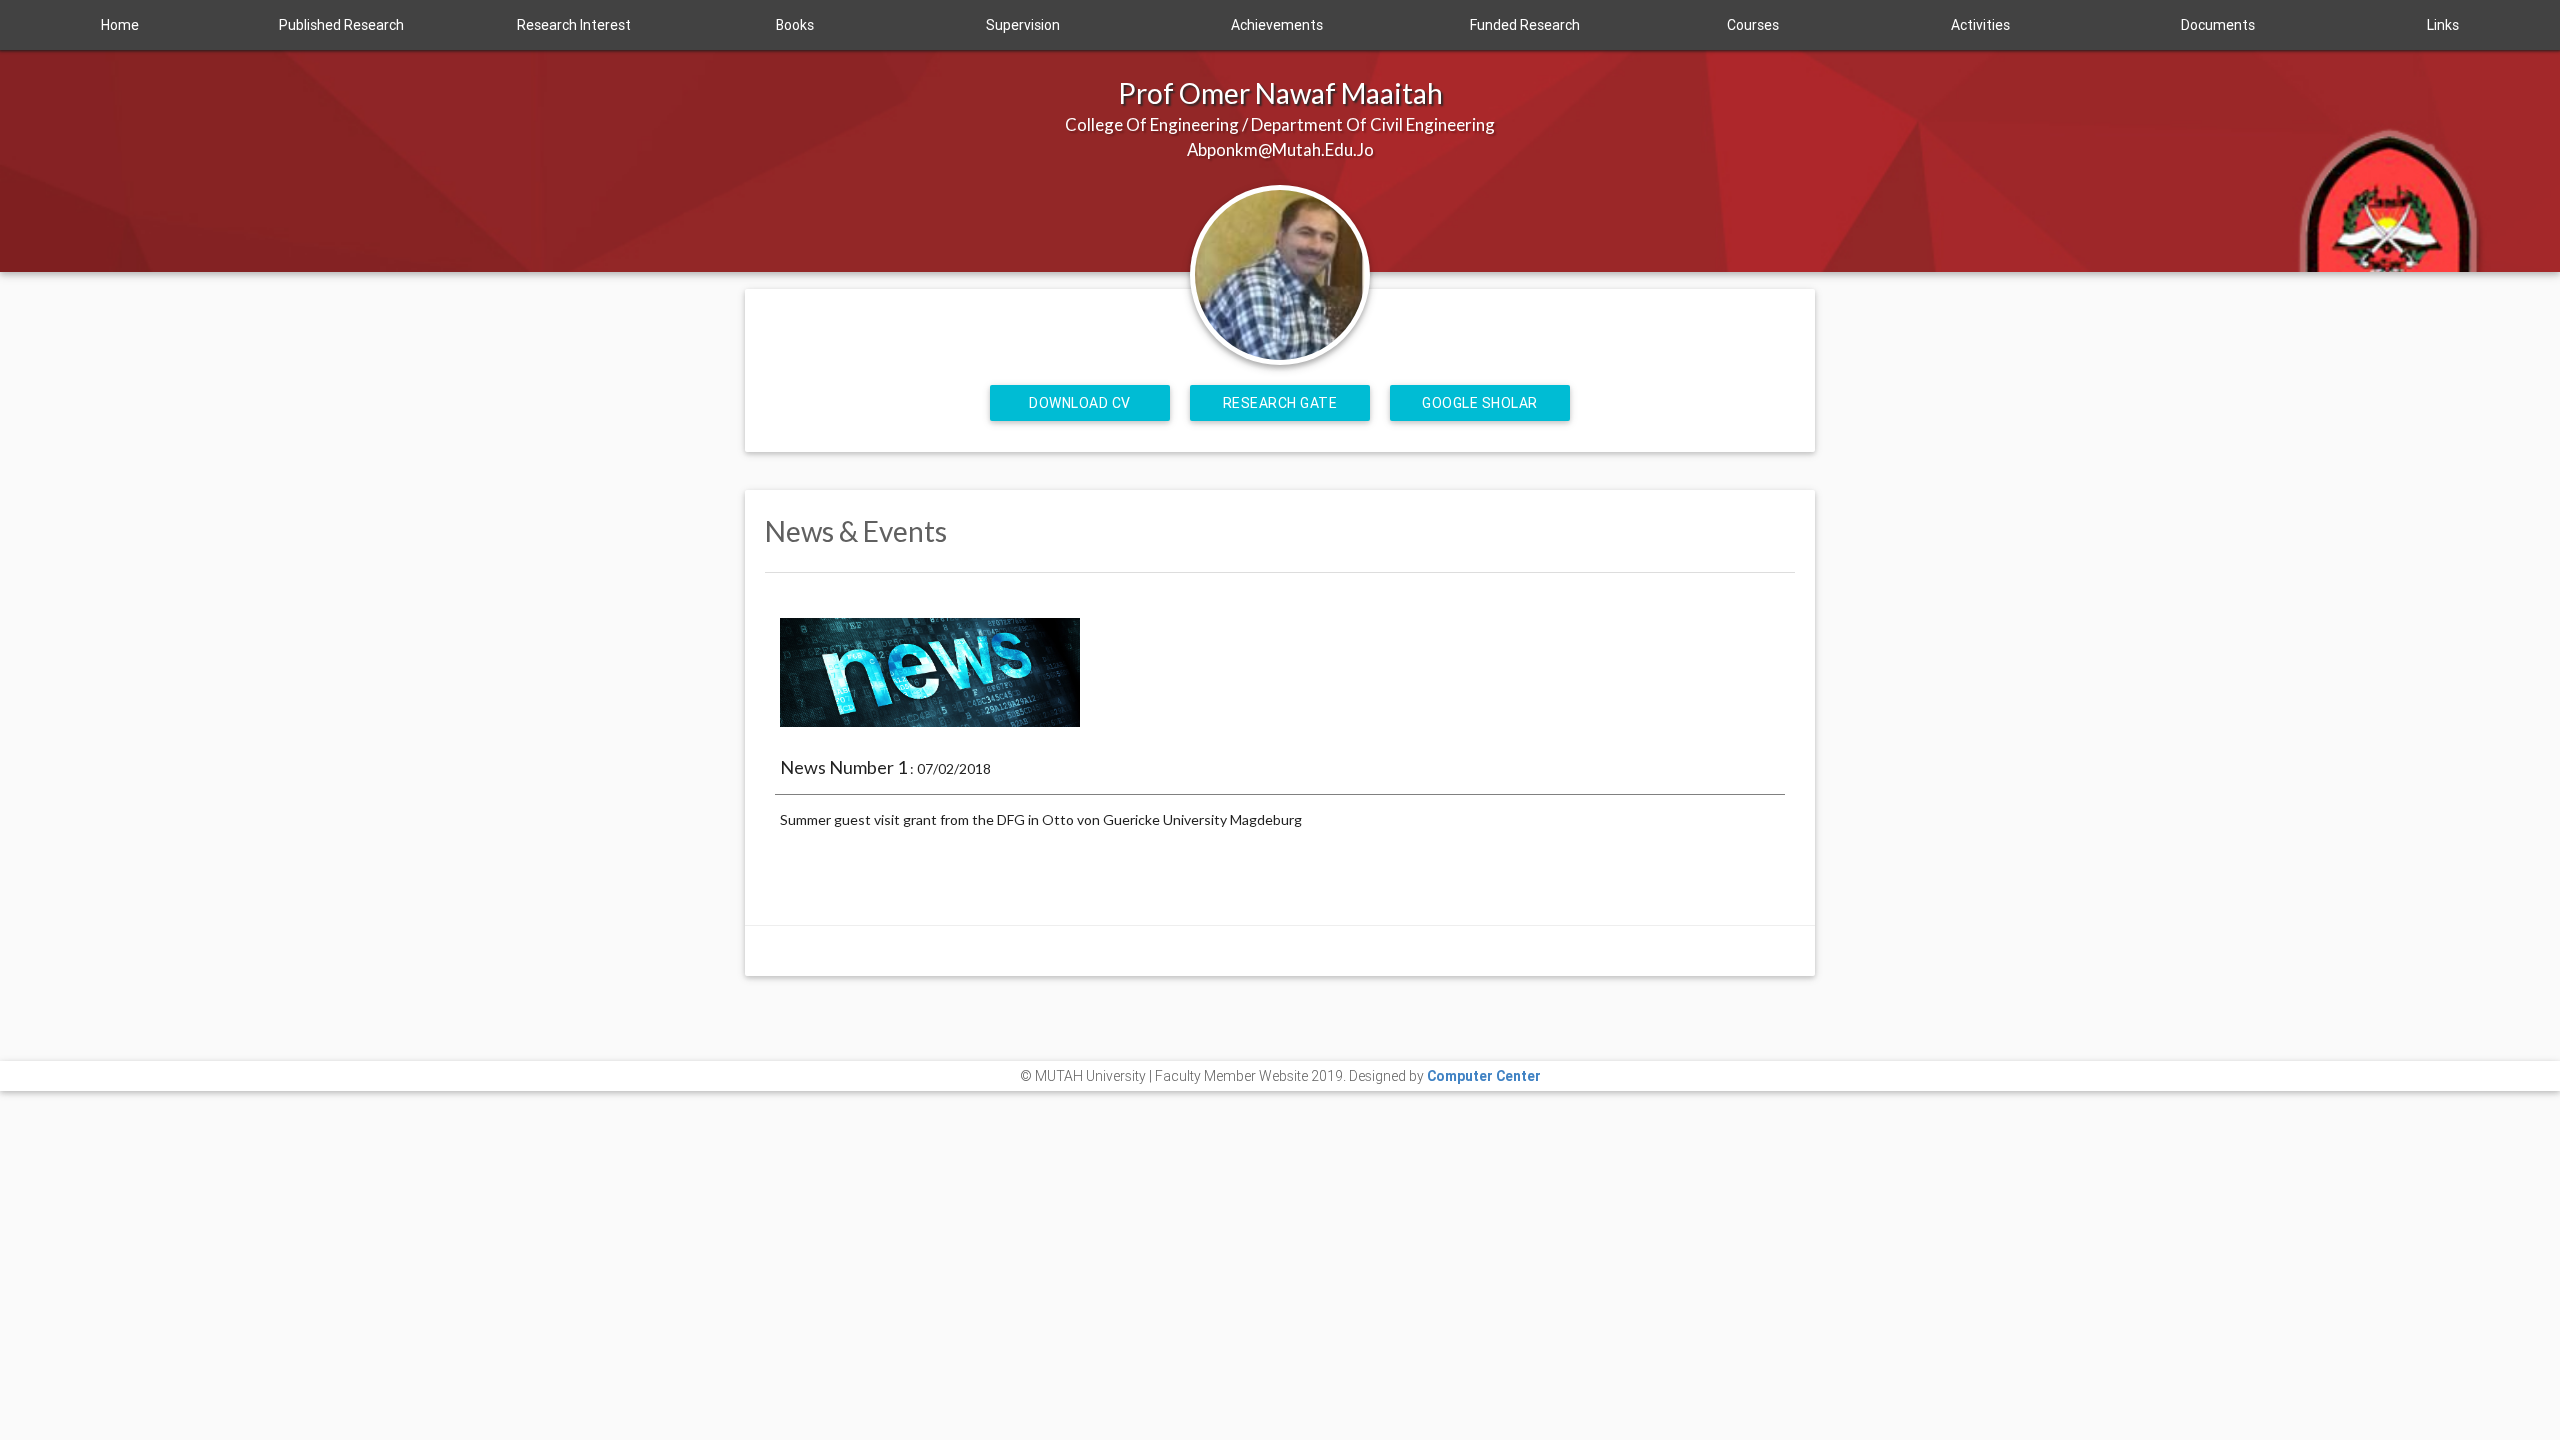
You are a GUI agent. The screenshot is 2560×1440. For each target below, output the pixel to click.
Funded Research (1525, 25)
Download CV (1080, 403)
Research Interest (574, 25)
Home (120, 25)
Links (2443, 25)
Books (795, 25)
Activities (1980, 25)
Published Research (341, 25)
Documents (2218, 25)
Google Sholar (1480, 403)
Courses (1753, 25)
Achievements (1277, 25)
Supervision (1023, 25)
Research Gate (1280, 403)
